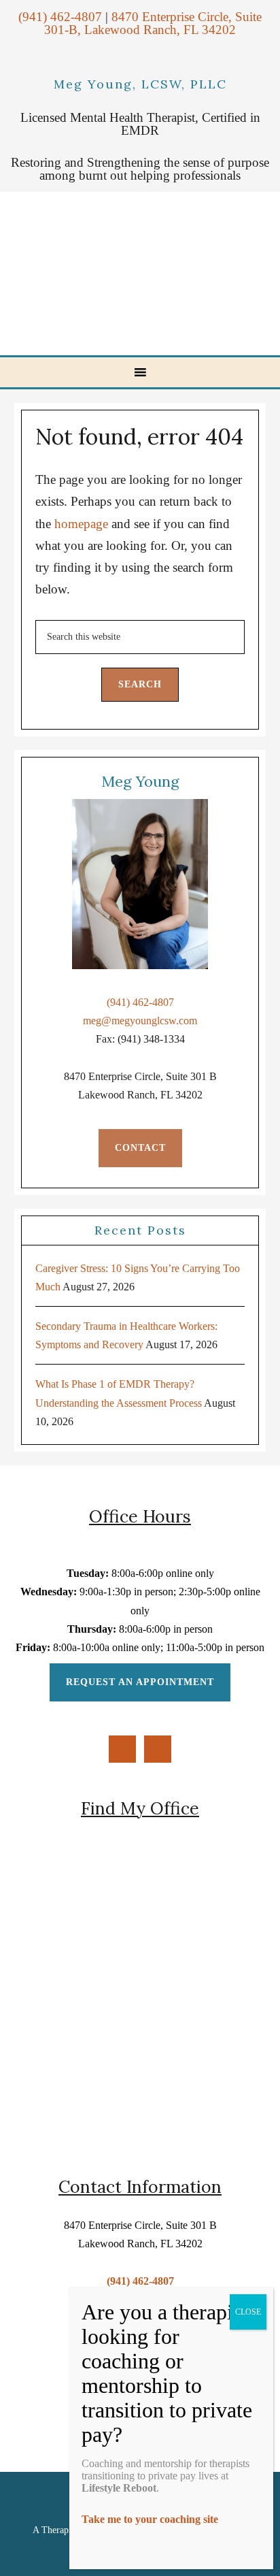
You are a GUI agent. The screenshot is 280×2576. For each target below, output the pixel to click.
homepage (81, 524)
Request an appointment (140, 1682)
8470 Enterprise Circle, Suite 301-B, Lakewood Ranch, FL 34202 (153, 23)
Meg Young (142, 274)
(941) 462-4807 (60, 17)
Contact (140, 1148)
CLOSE (248, 2312)
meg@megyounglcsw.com (140, 1021)
